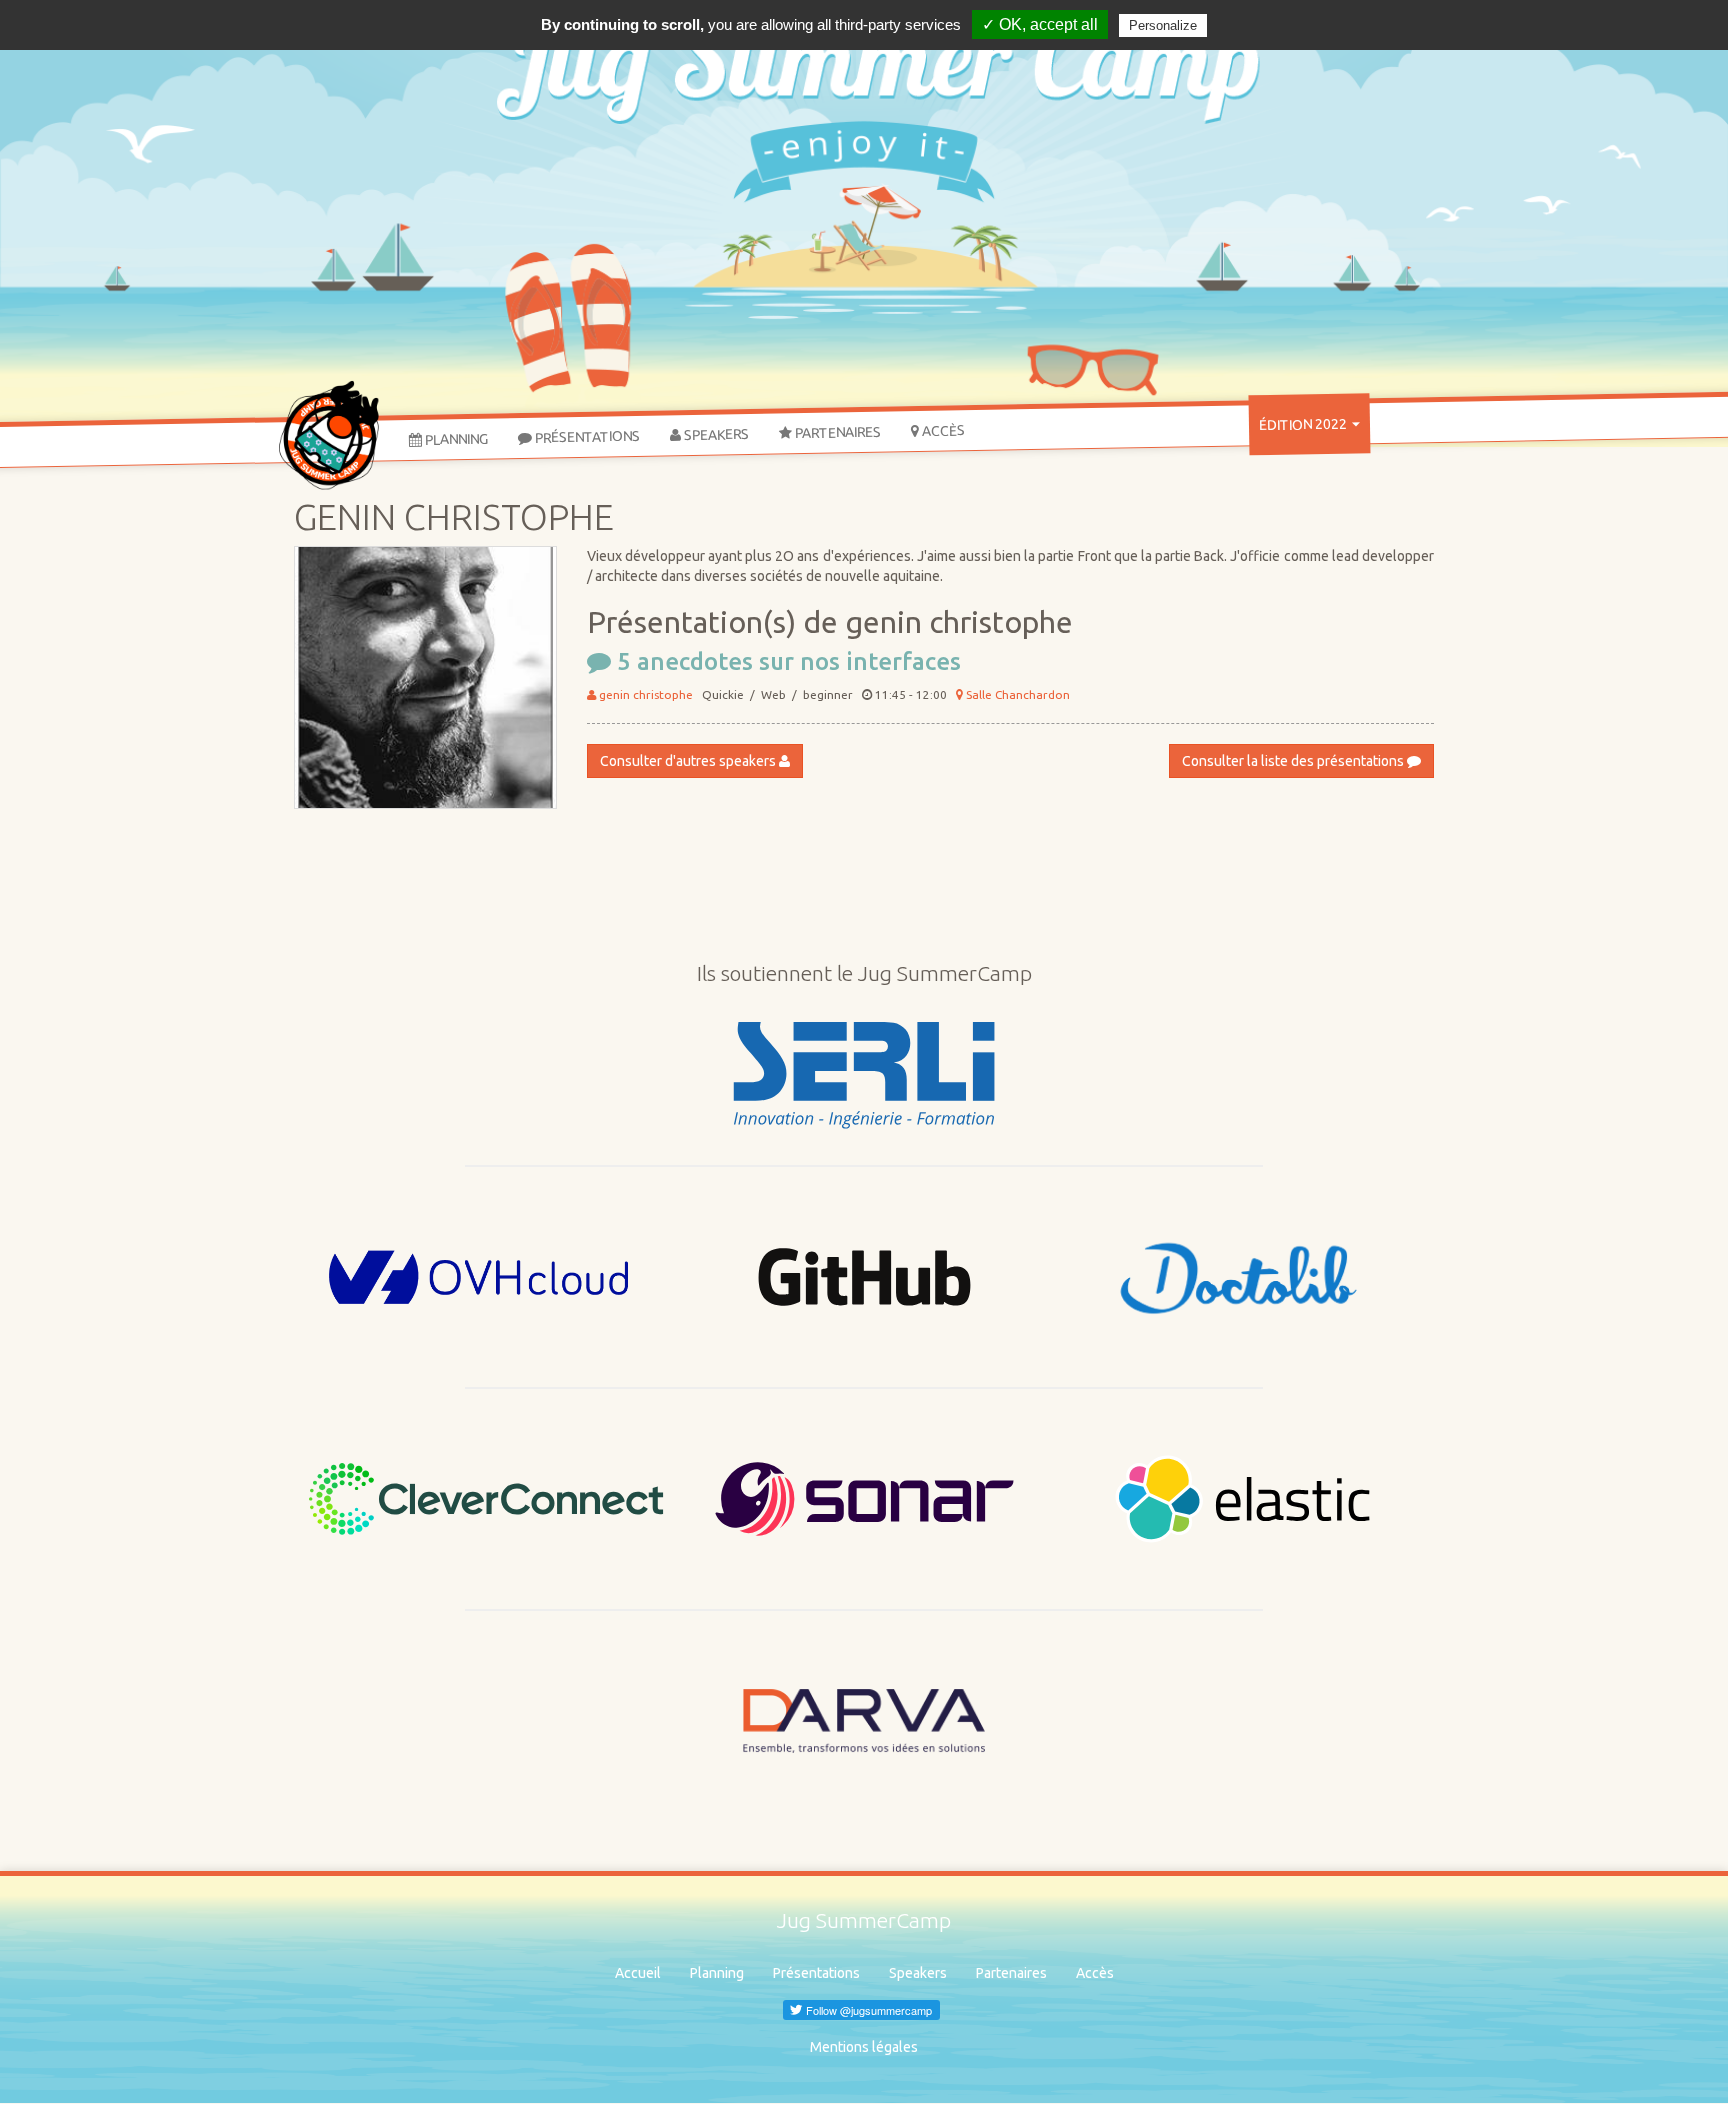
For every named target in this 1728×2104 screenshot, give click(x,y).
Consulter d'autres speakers (689, 761)
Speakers (715, 434)
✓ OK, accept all (1040, 24)
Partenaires (836, 432)
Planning (455, 438)
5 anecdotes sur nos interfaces (786, 661)
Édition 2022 (1304, 424)
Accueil (638, 1973)
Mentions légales (864, 2047)
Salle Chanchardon (1016, 694)
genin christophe (644, 694)
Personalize (1163, 25)
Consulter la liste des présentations (1294, 761)
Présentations (586, 436)
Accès (942, 430)
